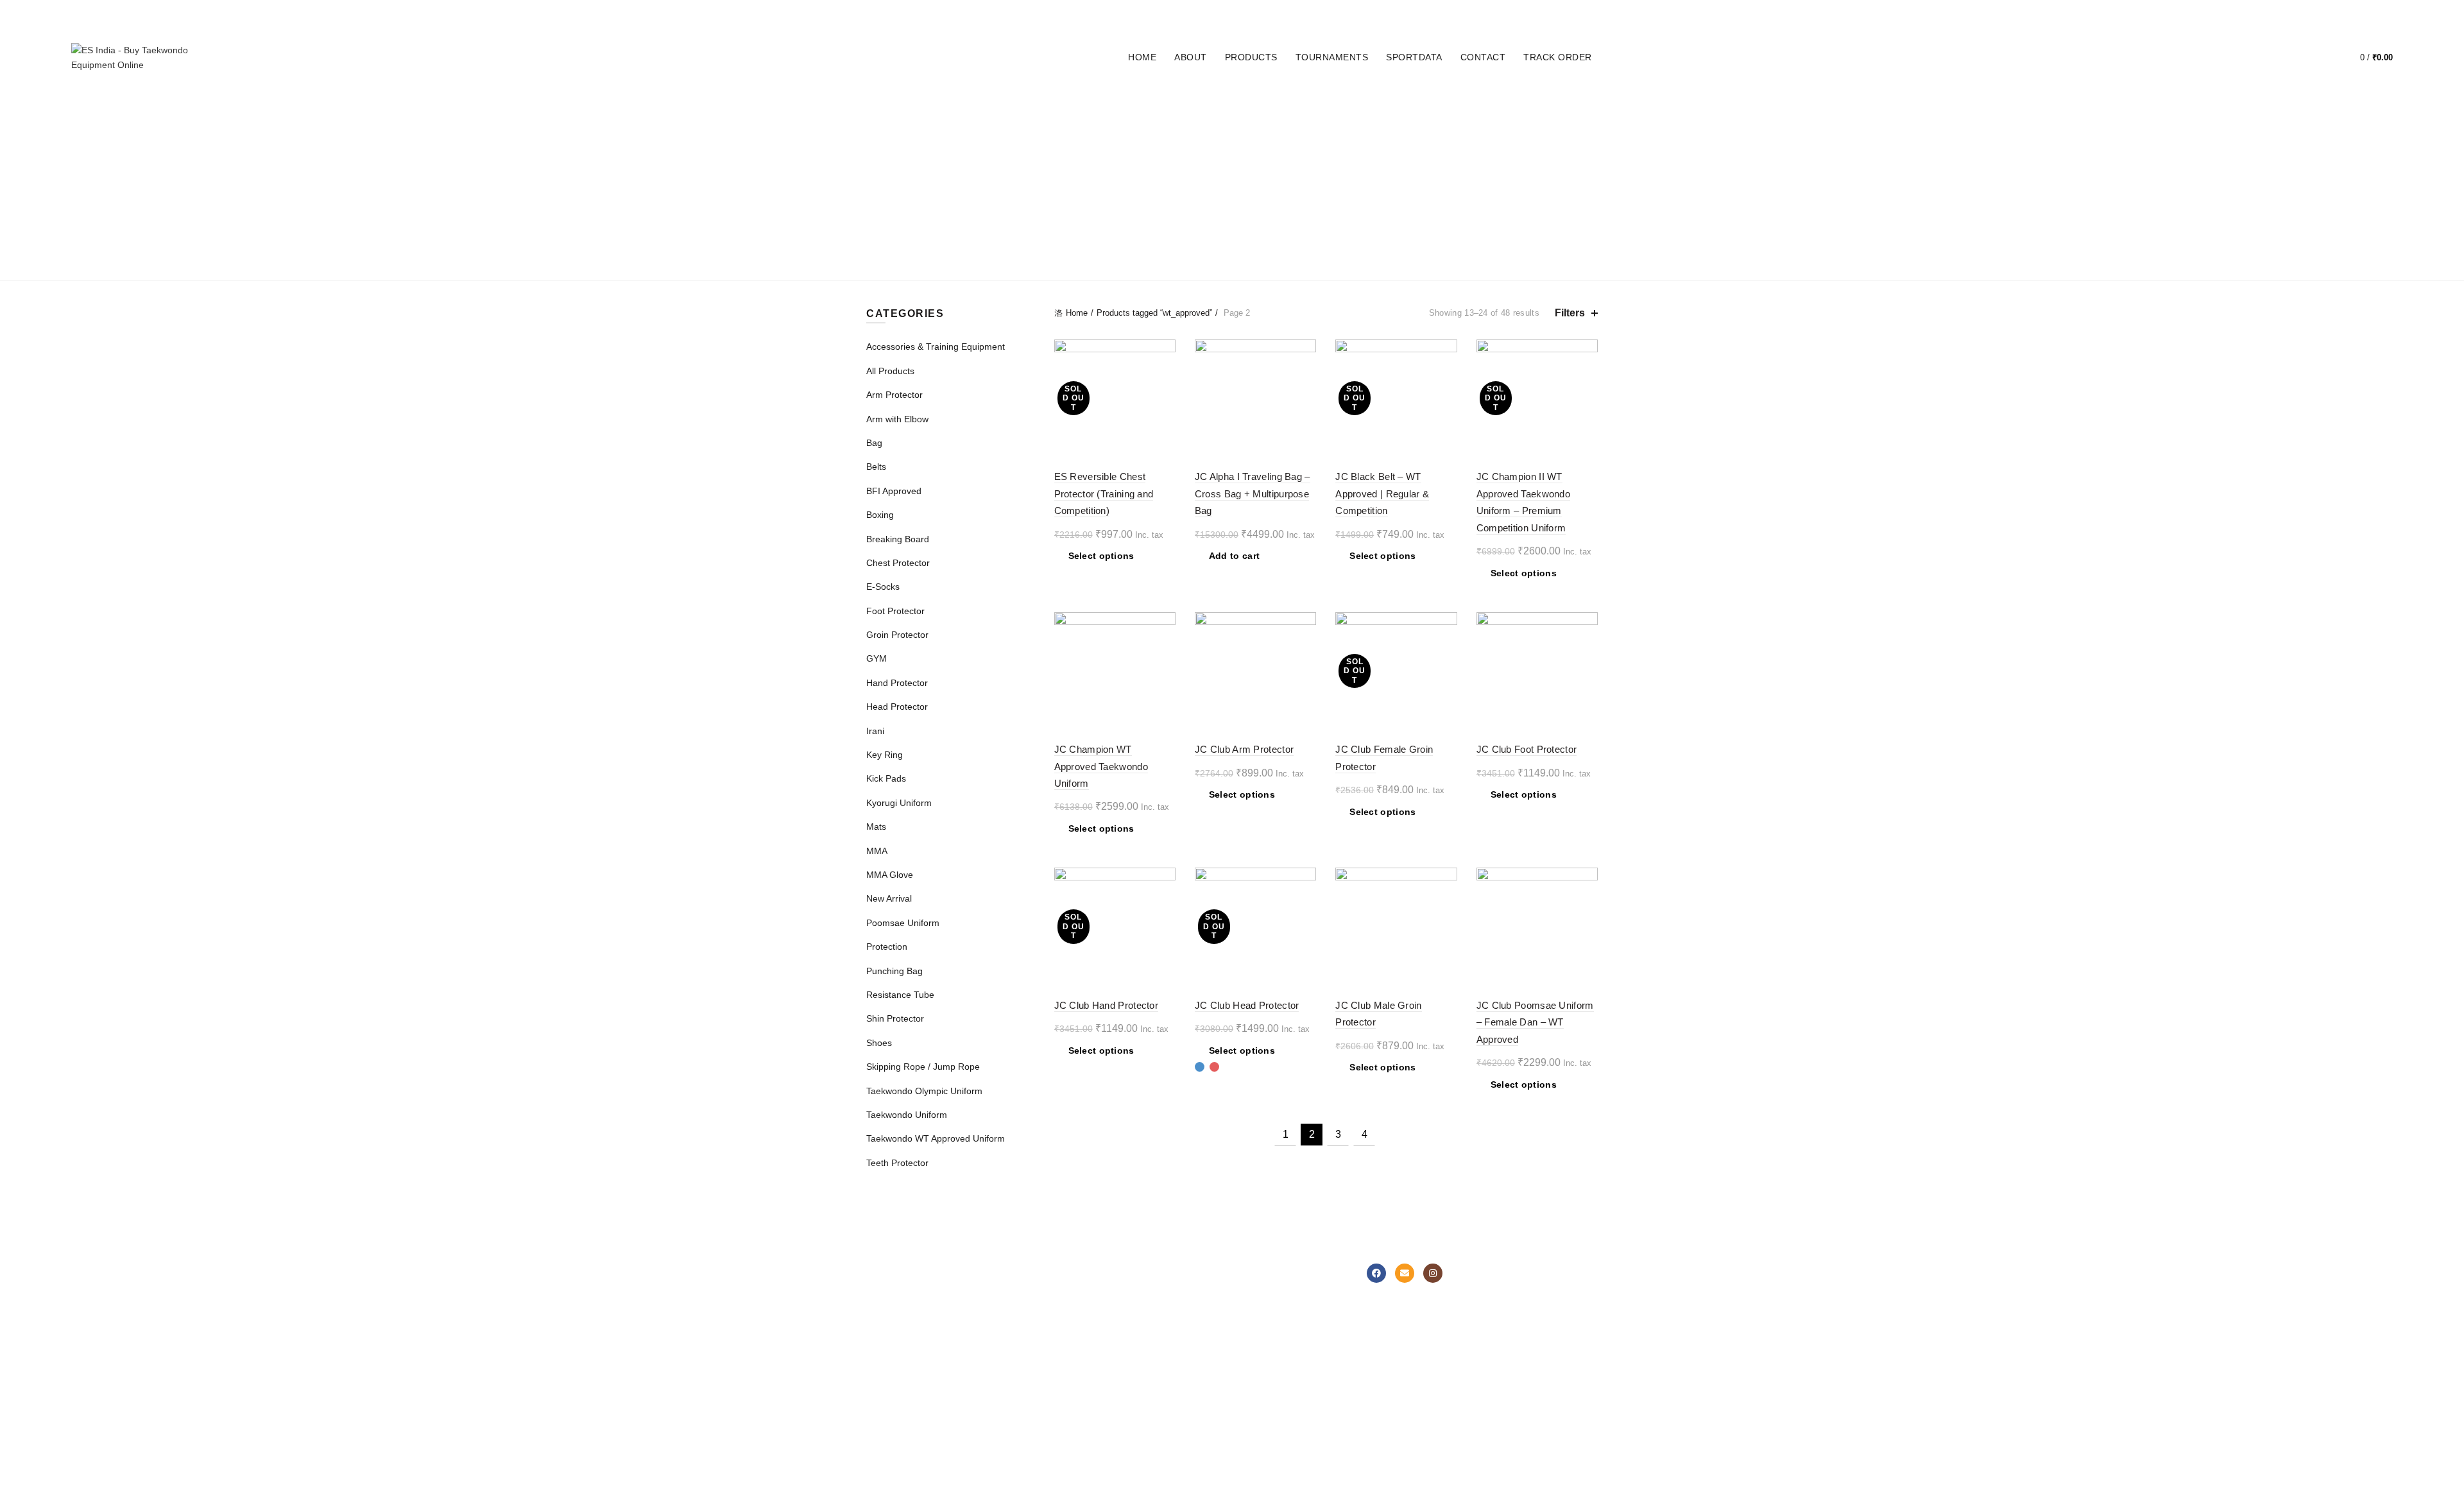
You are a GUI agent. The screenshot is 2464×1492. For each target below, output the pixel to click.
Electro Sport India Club (1165, 1396)
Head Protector (1244, 232)
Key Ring (1099, 136)
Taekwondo (1014, 1285)
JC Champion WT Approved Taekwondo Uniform (1101, 766)
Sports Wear (892, 1303)
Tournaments (1332, 57)
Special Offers (895, 1359)
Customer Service (1153, 1303)
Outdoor (1008, 1378)
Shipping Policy (1147, 1350)
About (1191, 57)
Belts (1038, 232)
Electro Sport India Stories (1295, 1303)
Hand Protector (971, 136)
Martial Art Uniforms (906, 1285)
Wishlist (2323, 52)
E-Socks (1241, 104)
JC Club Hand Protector (1107, 1005)
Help (1126, 1285)
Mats (1422, 200)
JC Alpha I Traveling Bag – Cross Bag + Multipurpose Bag (1253, 493)
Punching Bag (1290, 136)
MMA (1150, 136)
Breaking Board (1159, 104)
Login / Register (2258, 58)
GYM (1513, 104)
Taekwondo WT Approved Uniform (1232, 264)
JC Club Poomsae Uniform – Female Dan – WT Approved (1535, 1022)
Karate (1005, 1322)
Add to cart (1234, 556)
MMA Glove (1207, 136)
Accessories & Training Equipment (1043, 200)
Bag (1269, 200)
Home (1142, 57)
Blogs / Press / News (1283, 1378)
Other (1003, 1396)
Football (1008, 1341)
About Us (1260, 1285)
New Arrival (1484, 200)
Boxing (1081, 104)
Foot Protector (1326, 104)
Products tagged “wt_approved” (1154, 313)
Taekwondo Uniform (1125, 232)
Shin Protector (1495, 136)
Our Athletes (1267, 1341)
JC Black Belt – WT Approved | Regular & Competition (1382, 493)
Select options (1101, 556)
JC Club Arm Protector (1244, 749)
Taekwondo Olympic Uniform (1280, 168)
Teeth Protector (1425, 168)
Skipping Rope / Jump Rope (1112, 168)
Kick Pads (1331, 232)
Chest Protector (1344, 200)
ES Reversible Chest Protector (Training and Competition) (1104, 493)
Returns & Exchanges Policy (1160, 1326)
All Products (890, 371)
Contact (1483, 57)
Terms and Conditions (1161, 1414)
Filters (1570, 313)
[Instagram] (1433, 1273)
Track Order (1558, 57)
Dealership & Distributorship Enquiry (1162, 1373)
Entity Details (1268, 1322)
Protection (1520, 232)
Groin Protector (1437, 104)
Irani (1047, 136)
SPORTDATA (1414, 57)
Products (1251, 57)
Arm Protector (1199, 200)
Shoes (1007, 168)
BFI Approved (1010, 104)
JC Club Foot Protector (1527, 749)
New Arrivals (891, 1341)
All (949, 104)
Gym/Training (1019, 1359)
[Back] (882, 185)
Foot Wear (888, 1322)
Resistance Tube (1390, 136)
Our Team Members (1282, 1359)
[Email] (1405, 1273)
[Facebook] (1376, 1273)
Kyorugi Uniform (959, 232)
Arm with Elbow (897, 419)
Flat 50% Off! (893, 1378)
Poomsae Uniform (1422, 232)
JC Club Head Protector (1247, 1005)
